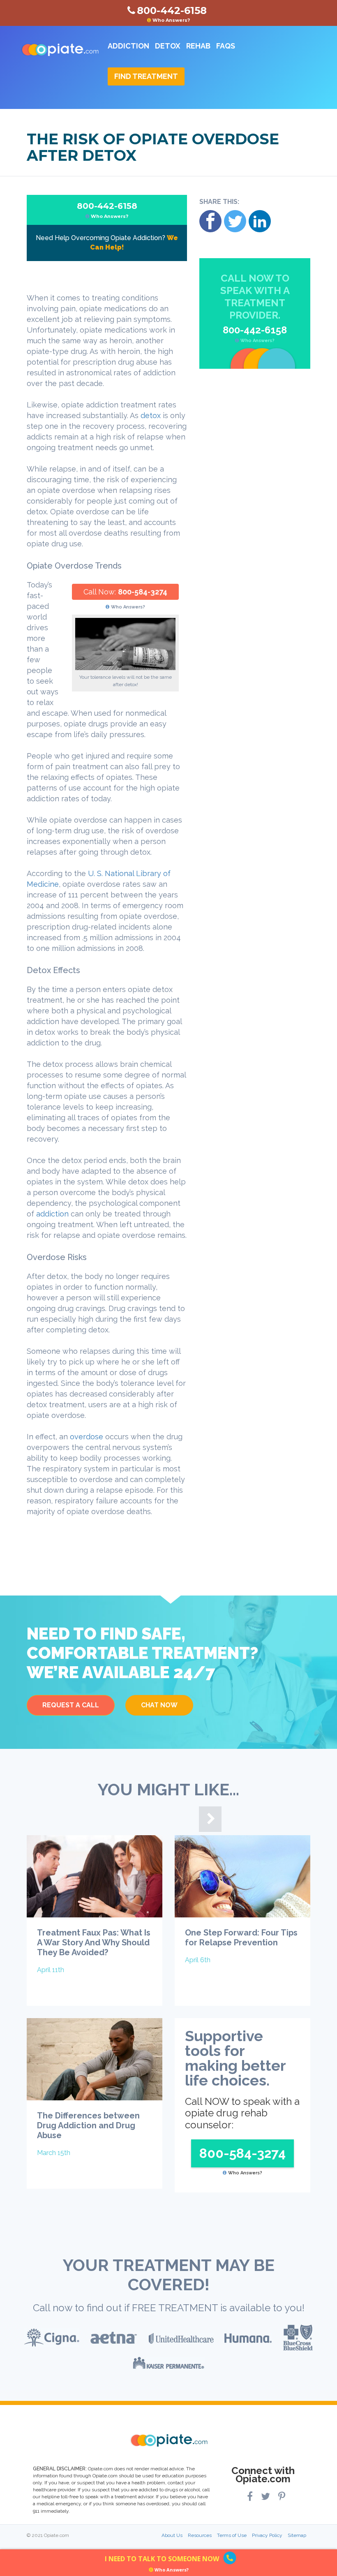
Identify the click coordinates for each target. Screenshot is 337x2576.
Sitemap (297, 2535)
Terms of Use (232, 2535)
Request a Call (71, 1705)
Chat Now (159, 1705)
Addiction (128, 46)
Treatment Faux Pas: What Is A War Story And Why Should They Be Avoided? (94, 1942)
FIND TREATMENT (146, 76)
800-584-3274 (143, 592)
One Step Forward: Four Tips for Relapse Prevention (241, 1938)
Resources (200, 2535)
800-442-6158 (107, 210)
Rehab (198, 46)
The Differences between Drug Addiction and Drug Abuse (88, 2125)
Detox (168, 46)
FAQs (226, 46)
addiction (53, 1214)
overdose (88, 1437)
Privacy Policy (267, 2535)
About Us (172, 2535)
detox (152, 415)
